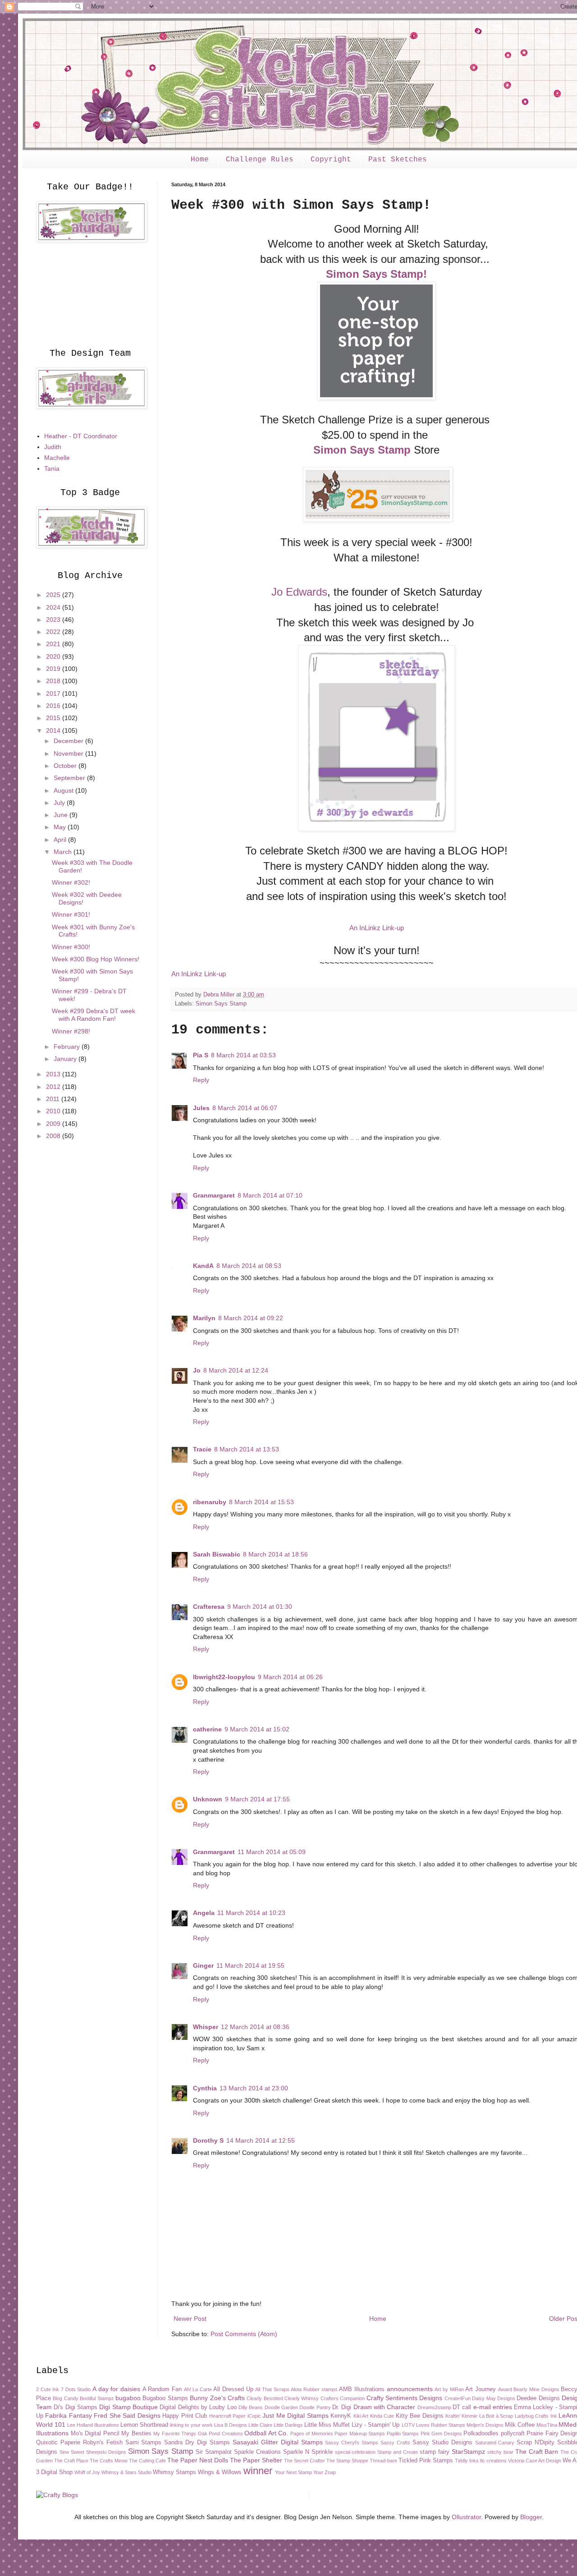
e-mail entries (493, 2407)
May (61, 827)
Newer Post (190, 2319)
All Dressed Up (233, 2389)
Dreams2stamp (434, 2407)
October (66, 766)
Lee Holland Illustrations (93, 2425)
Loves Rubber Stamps (441, 2425)
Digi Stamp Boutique (128, 2407)
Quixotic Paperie (58, 2443)
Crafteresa (209, 1607)
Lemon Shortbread (144, 2425)
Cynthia (205, 2088)
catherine (207, 1729)
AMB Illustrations (362, 2389)
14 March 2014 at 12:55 (261, 2140)
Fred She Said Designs (127, 2415)
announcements (410, 2389)
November (69, 753)
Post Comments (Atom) (244, 2334)
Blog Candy (65, 2398)
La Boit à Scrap (496, 2416)
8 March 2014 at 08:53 (249, 1266)
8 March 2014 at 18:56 (275, 1554)
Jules (201, 1108)
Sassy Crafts (395, 2443)
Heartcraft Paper (227, 2416)
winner (258, 2471)
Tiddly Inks (467, 2461)
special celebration (355, 2452)
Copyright (331, 160)
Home (200, 160)
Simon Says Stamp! (376, 274)
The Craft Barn (537, 2452)
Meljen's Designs (485, 2425)
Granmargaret (214, 1195)
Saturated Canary (495, 2443)
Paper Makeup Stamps (360, 2434)
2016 (54, 706)
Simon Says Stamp (362, 450)
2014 (54, 730)
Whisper (206, 2027)
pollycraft (513, 2434)
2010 (54, 1111)
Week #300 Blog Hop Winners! (96, 959)
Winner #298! (71, 1031)
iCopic (254, 2416)
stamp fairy (435, 2452)
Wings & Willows (220, 2472)
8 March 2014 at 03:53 (243, 1055)
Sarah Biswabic (217, 1554)
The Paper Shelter (256, 2460)
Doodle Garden (281, 2407)
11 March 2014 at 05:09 (272, 1852)
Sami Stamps (144, 2443)
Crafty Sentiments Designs (405, 2398)
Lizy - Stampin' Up (376, 2425)
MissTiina (547, 2425)
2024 (54, 607)
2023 (54, 620)
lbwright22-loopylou (224, 1677)
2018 (54, 681)
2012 (54, 1087)
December (69, 741)
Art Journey (481, 2389)
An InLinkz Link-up (377, 928)
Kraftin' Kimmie (461, 2416)
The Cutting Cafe (147, 2461)
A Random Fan (162, 2389)
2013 (54, 1074)
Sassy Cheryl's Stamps (352, 2443)
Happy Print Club (185, 2416)
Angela (204, 1913)
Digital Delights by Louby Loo (198, 2407)
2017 (54, 693)
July (60, 803)
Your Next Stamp (293, 2472)
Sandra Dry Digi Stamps (197, 2443)
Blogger (531, 2517)
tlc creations (493, 2461)
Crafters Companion (343, 2398)
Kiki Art (361, 2416)
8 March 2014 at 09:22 (251, 1318)
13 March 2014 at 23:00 (254, 2088)
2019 (54, 669)
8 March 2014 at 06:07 (245, 1108)
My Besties (136, 2434)
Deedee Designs (538, 2398)
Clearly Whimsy (302, 2398)
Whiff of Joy (87, 2472)
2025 (54, 595)
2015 (54, 718)
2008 (54, 1136)
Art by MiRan (449, 2389)
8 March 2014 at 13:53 (247, 1449)
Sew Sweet (72, 2452)
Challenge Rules (260, 160)
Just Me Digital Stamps (295, 2415)
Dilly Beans (251, 2407)
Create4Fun (458, 2398)
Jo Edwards (299, 592)
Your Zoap (325, 2472)
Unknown (208, 1799)
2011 (54, 1099)
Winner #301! (71, 914)
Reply (201, 1080)
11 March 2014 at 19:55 (250, 1965)
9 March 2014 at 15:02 (257, 1729)
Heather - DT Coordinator (81, 436)
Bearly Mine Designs (536, 2389)
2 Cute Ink (48, 2389)
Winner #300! (71, 947)
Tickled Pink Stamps (426, 2461)
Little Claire (260, 2425)
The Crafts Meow (109, 2461)
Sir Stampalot (214, 2452)
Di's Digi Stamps (76, 2407)
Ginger (203, 1965)
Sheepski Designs (106, 2452)
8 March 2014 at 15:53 (261, 1502)
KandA (203, 1266)
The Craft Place (71, 2461)
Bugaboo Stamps (165, 2398)
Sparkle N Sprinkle (308, 2452)
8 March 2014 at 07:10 (270, 1195)
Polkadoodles (481, 2434)
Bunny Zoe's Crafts (217, 2398)
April (61, 840)
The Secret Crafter (305, 2461)
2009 (54, 1124)
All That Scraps (272, 2389)
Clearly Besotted (265, 2398)
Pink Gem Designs (441, 2434)
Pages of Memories (312, 2434)
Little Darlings (288, 2425)
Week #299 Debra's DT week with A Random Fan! (94, 1015)
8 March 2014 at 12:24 (236, 1370)
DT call (462, 2407)
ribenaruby (210, 1502)
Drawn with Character (385, 2407)
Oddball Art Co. (266, 2433)
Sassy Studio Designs (442, 2443)
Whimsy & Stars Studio (126, 2472)
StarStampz (468, 2452)
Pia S (201, 1055)
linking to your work (191, 2425)
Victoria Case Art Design (535, 2461)
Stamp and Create (398, 2452)
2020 (54, 657)
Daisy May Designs (494, 2398)
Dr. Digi (342, 2407)
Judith (53, 447)
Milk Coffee (520, 2425)
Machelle (57, 458)
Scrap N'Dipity (536, 2443)
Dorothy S (208, 2140)
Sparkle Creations (257, 2452)
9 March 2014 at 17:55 (257, 1799)
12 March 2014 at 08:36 (255, 2027)
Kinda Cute (382, 2416)
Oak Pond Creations (220, 2434)
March (64, 852)
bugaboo (128, 2398)
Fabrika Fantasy (68, 2415)
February (68, 1047)
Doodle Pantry (315, 2407)
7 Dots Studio (76, 2389)
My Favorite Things (175, 2434)
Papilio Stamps (403, 2434)
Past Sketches (398, 160)
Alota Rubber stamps (314, 2389)
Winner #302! (71, 882)
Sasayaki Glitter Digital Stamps (278, 2442)
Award (505, 2389)
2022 (54, 632)
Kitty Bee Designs (420, 2416)
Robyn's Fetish (103, 2443)
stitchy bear (500, 2452)
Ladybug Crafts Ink (536, 2416)
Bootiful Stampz (97, 2398)
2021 (54, 644)
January (66, 1059)
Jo (197, 1370)
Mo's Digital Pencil (95, 2434)
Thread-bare (383, 2461)
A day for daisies (116, 2389)
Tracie (202, 1449)
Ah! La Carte (198, 2389)
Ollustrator (466, 2517)
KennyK (341, 2416)
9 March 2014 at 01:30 (260, 1607)
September (70, 778)
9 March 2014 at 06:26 (290, 1677)
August (64, 790)
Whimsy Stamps (174, 2472)
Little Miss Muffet (327, 2425)
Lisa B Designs (231, 2425)
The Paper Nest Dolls (198, 2460)
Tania (52, 468)
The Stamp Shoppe (347, 2461)
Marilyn (204, 1318)
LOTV (408, 2425)
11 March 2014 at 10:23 (251, 1913)
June (62, 815)
